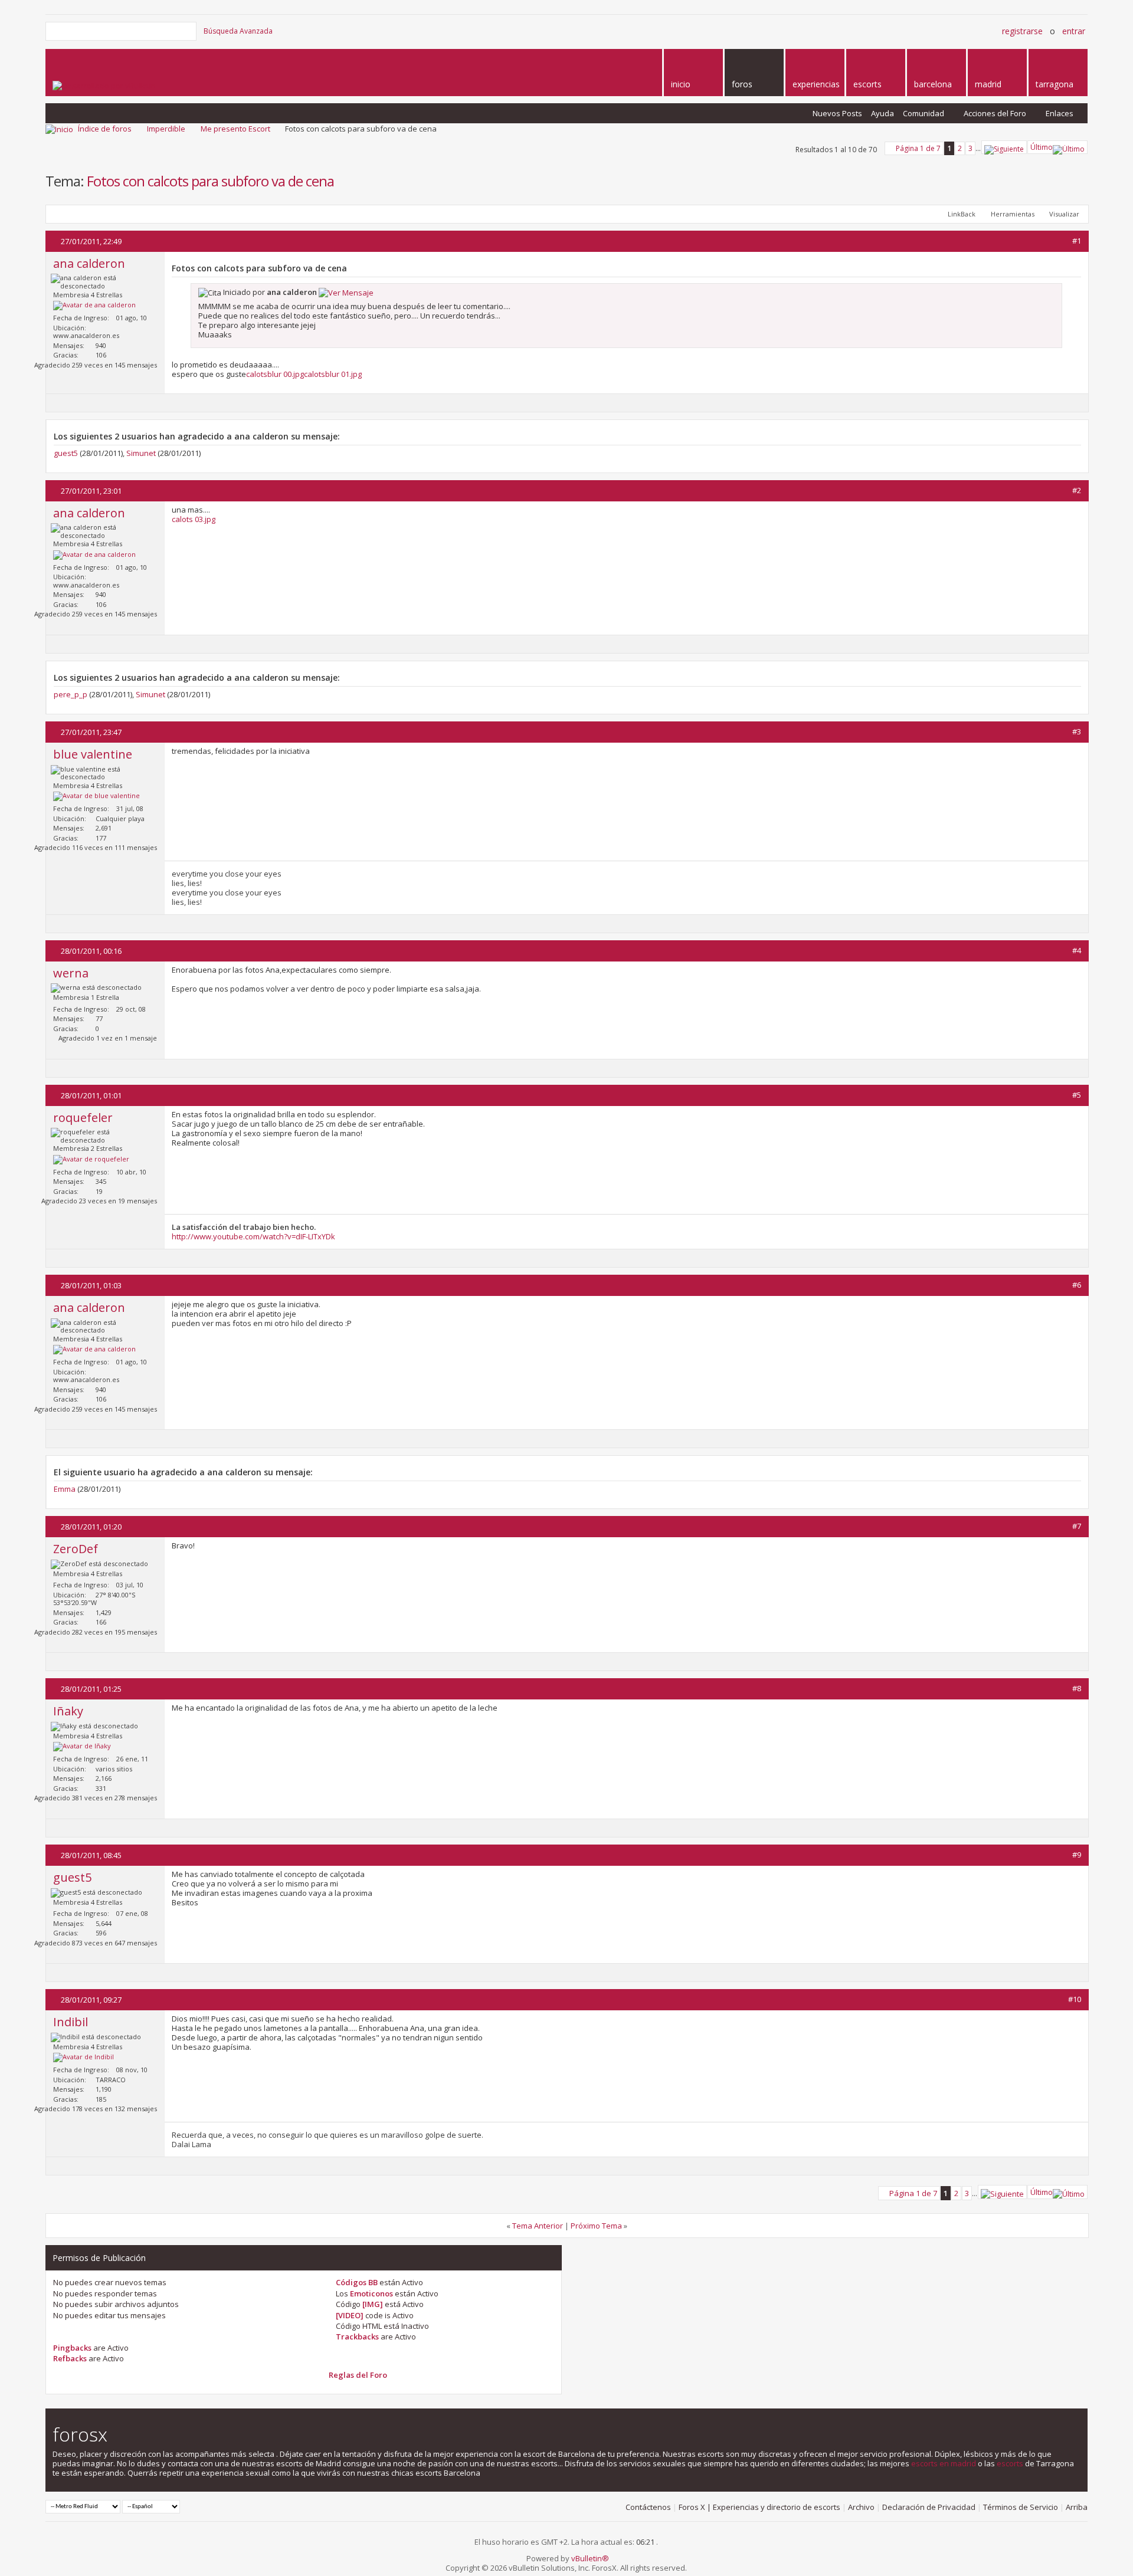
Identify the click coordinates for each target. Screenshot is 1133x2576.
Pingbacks (72, 2348)
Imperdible (166, 129)
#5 (1077, 1095)
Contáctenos (648, 2507)
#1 (1077, 241)
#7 (1077, 1526)
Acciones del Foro (995, 113)
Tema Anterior (538, 2226)
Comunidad (924, 113)
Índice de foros (105, 129)
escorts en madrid (944, 2463)
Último (1042, 147)
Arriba (1077, 2507)
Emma (65, 1489)
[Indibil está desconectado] (83, 2057)
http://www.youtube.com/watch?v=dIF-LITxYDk (253, 1236)
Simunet (141, 453)
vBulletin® (590, 2558)
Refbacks (70, 2358)
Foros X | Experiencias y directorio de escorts (759, 2507)
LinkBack (962, 214)
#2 (1077, 490)
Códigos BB (357, 2282)
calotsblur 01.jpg (333, 374)
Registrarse (1022, 31)
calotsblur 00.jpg (275, 374)
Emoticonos (371, 2293)
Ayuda (883, 113)
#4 (1077, 950)
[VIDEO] (350, 2315)
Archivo (861, 2507)
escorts (1010, 2463)
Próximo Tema (596, 2226)
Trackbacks (357, 2337)
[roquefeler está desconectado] (91, 1160)
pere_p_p (71, 694)
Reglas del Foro (358, 2375)
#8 (1077, 1688)
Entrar (1074, 31)
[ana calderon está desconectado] (94, 306)
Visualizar (1064, 214)
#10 (1075, 1999)
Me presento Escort (235, 129)
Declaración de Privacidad (929, 2507)
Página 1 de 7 (918, 148)
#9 (1077, 1855)
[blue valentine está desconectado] (96, 796)
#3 (1077, 731)
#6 (1077, 1285)
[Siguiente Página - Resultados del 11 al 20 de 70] (1004, 147)
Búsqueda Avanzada (238, 31)
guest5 (66, 453)
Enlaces (1060, 113)
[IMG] (373, 2304)
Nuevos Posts (837, 113)
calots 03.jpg (194, 519)
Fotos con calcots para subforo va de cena (210, 181)
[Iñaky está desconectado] (82, 1747)
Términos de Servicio (1021, 2507)
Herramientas (1013, 214)
